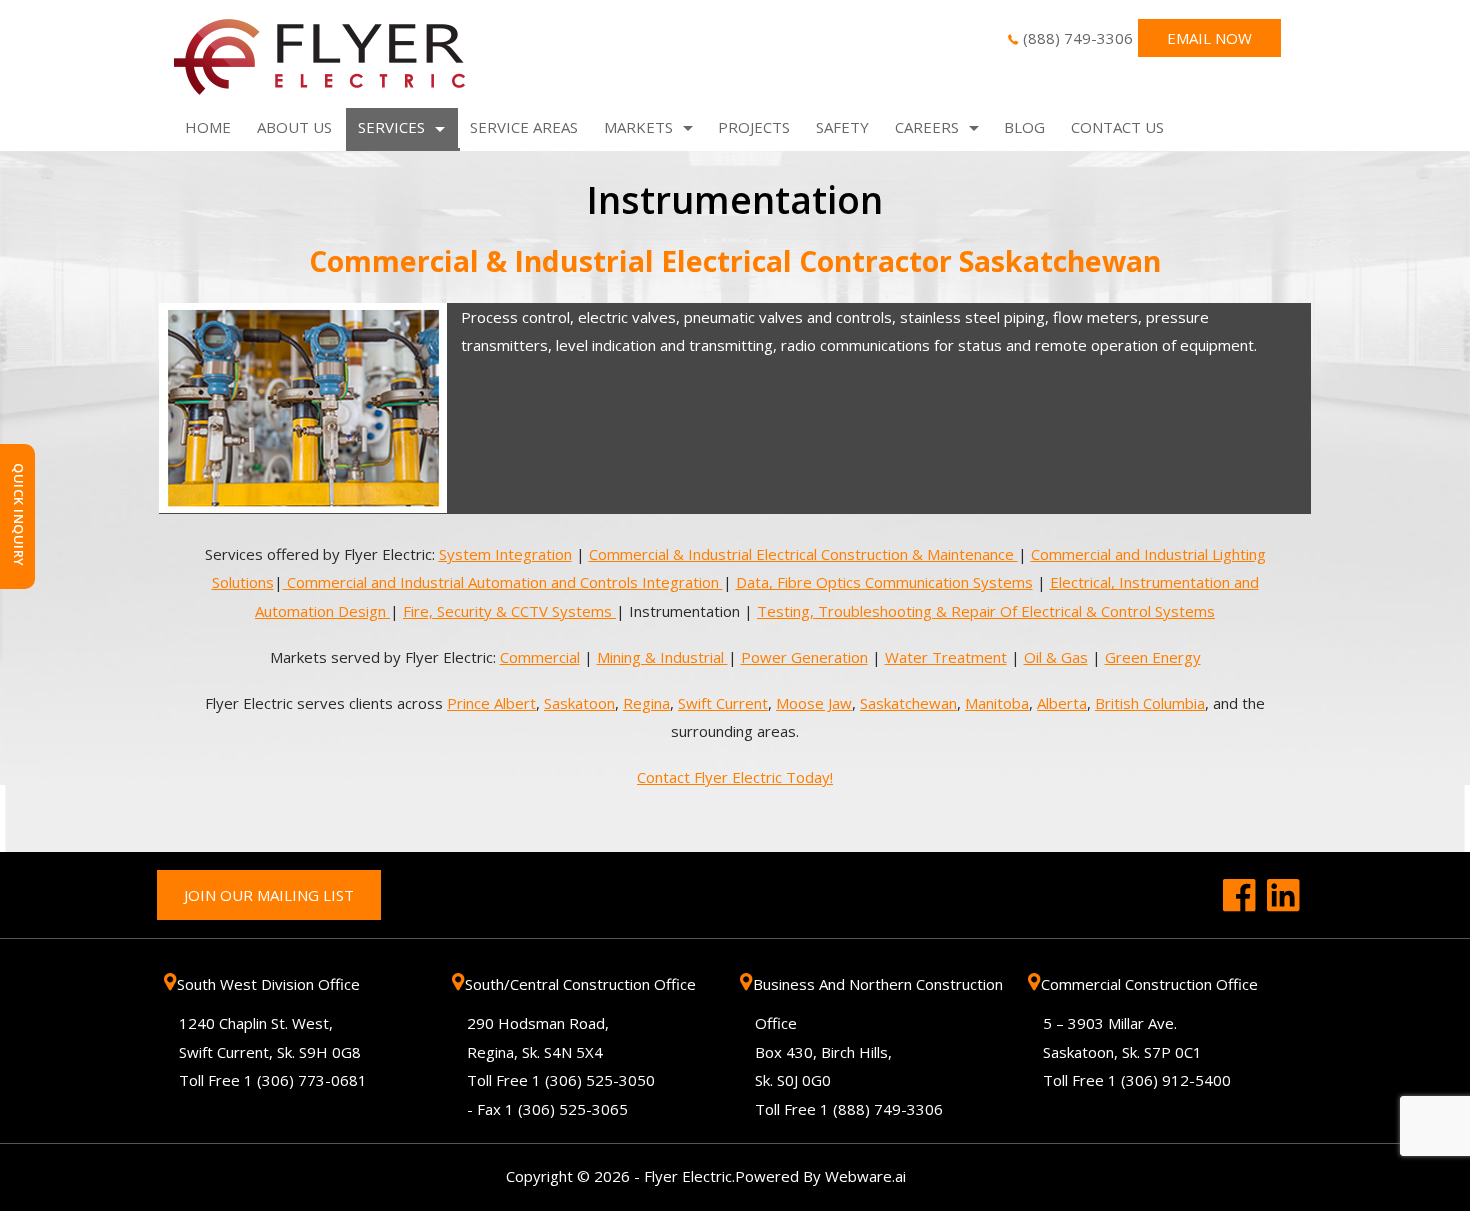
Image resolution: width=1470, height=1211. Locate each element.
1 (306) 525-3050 (593, 1080)
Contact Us (1117, 127)
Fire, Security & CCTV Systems (509, 611)
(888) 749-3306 (1078, 38)
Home (208, 127)
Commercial (540, 657)
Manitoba (997, 703)
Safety (842, 127)
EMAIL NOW (1209, 38)
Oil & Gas (1056, 657)
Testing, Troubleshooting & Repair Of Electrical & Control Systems (986, 611)
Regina (646, 703)
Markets (638, 127)
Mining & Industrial (662, 657)
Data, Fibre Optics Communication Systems (884, 582)
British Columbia (1150, 703)
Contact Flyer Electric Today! (735, 777)
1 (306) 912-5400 (1169, 1080)
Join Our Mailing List (269, 895)
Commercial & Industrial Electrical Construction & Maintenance (803, 554)
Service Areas (524, 127)
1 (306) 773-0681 (305, 1080)
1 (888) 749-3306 (881, 1109)
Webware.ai (865, 1176)
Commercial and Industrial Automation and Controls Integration (503, 582)
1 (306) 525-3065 (566, 1109)
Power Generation (804, 657)
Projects (754, 127)
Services (391, 127)
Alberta (1062, 703)
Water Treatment (946, 657)
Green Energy (1153, 657)
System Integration (505, 554)
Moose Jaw (814, 703)
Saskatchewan (908, 703)
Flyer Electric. (689, 1176)
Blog (1024, 127)
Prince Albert (491, 703)
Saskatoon (579, 703)
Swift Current (723, 703)
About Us (294, 127)
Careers (927, 127)
